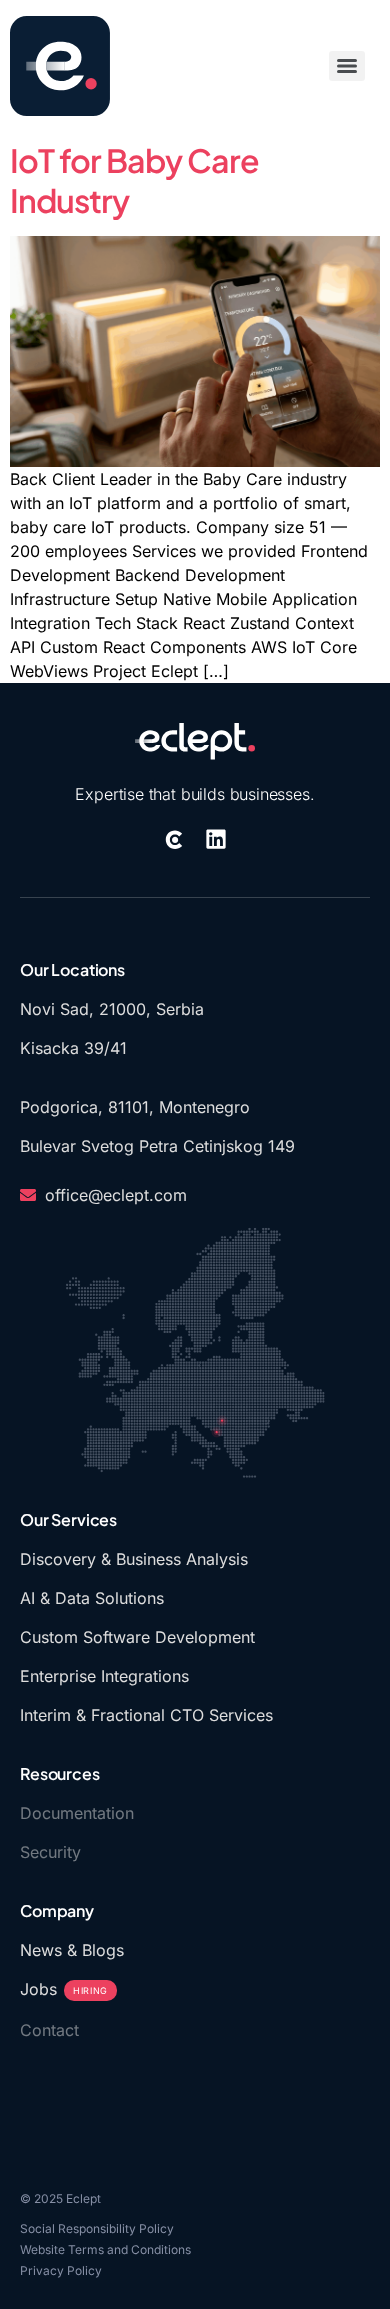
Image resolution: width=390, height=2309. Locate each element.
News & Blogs (72, 1950)
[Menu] (347, 66)
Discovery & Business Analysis (134, 1559)
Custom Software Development (137, 1637)
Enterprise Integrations (104, 1676)
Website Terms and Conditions (105, 2249)
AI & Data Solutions (92, 1598)
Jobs (64, 1989)
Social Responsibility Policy (97, 2228)
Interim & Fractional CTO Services (146, 1715)
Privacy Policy (61, 2270)
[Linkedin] (216, 839)
